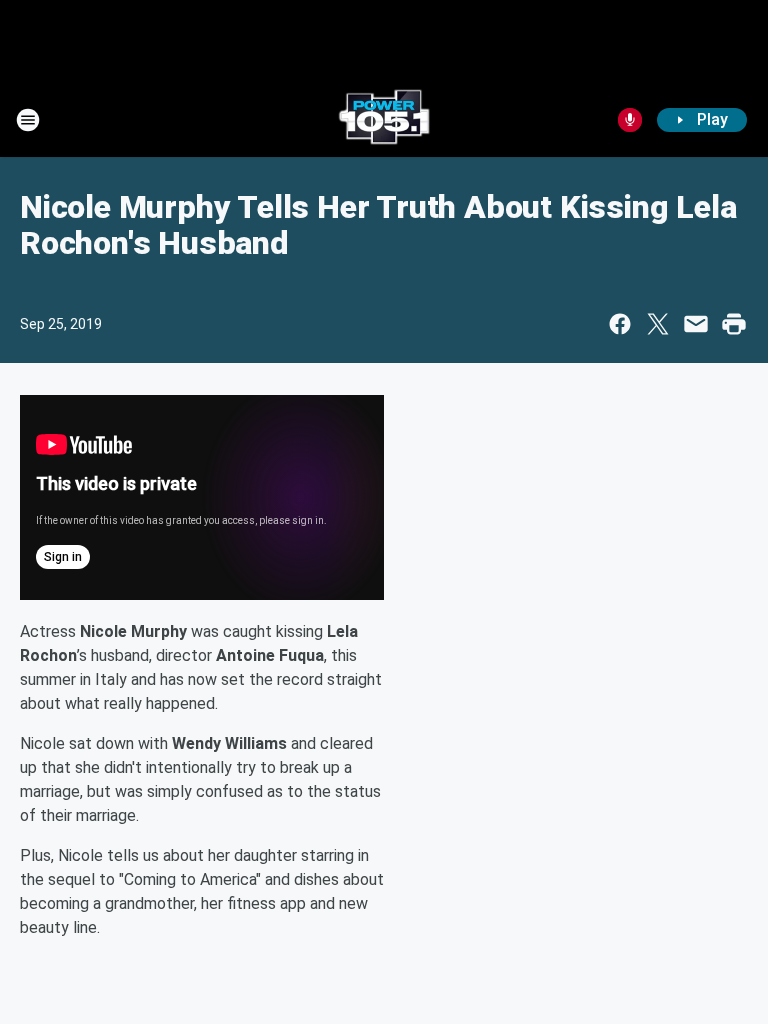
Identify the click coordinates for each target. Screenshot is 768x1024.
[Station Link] (384, 120)
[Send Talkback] (630, 120)
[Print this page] (734, 324)
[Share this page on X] (658, 324)
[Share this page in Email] (696, 324)
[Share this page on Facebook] (620, 324)
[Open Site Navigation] (28, 120)
